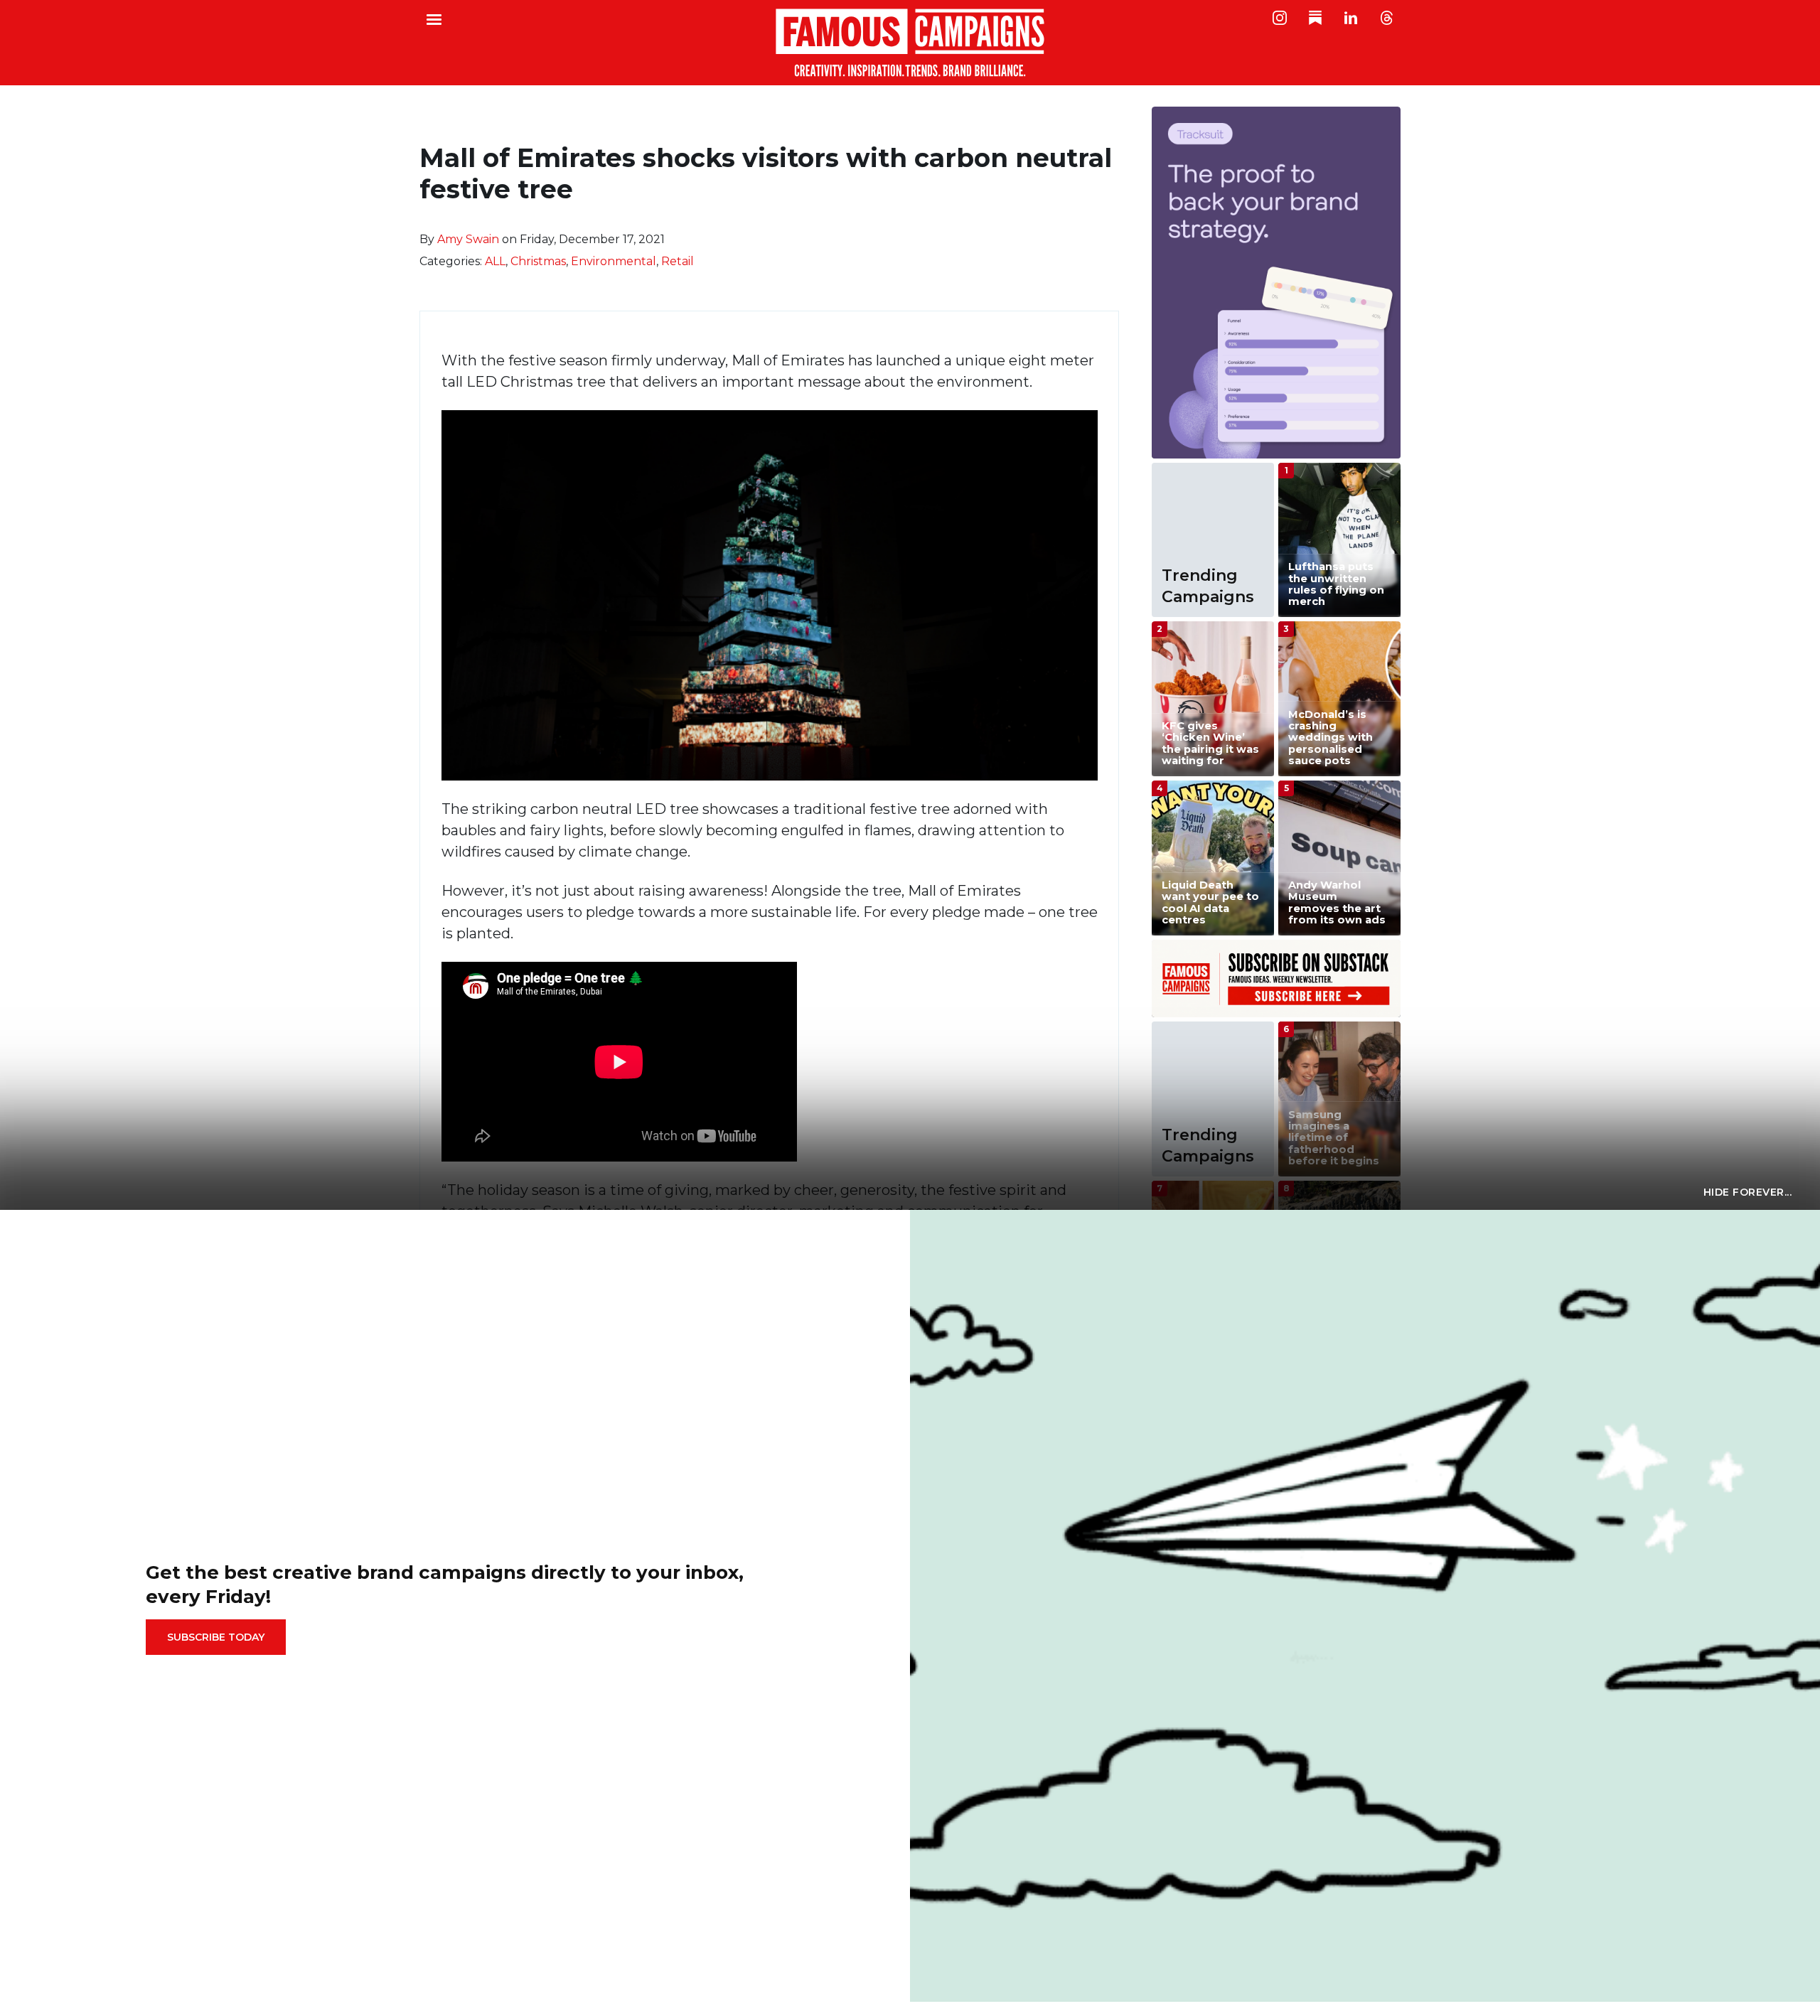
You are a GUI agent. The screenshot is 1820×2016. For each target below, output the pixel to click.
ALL (495, 261)
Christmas (538, 261)
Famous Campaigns (910, 43)
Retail (678, 261)
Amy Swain (468, 239)
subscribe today (216, 1637)
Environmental (614, 261)
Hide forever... (1748, 1192)
